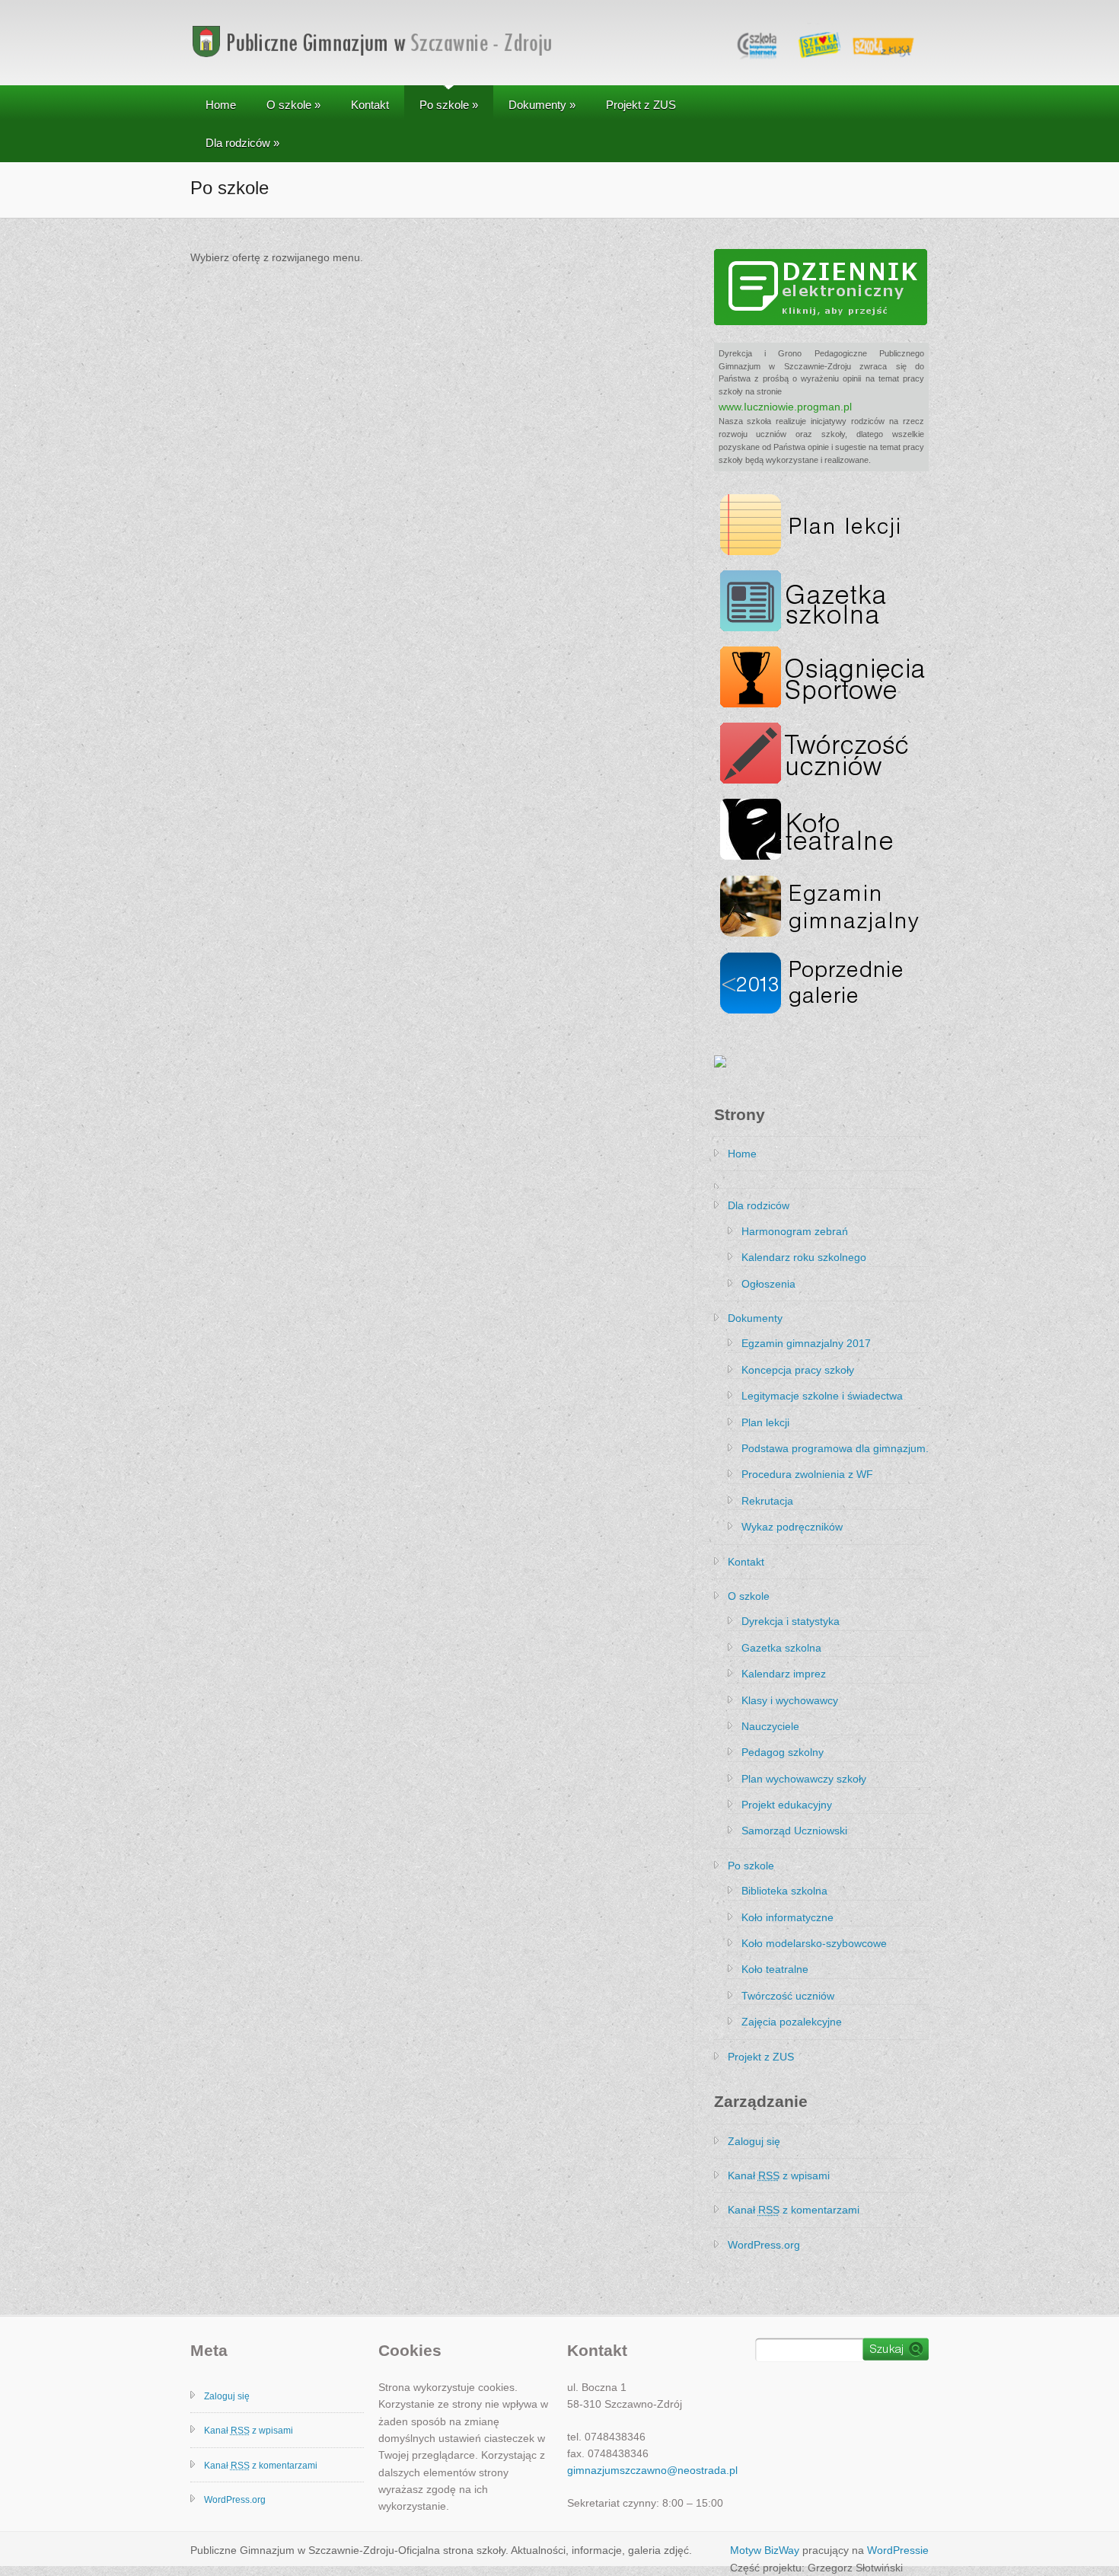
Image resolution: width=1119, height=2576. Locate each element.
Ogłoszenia (768, 1284)
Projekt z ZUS (641, 105)
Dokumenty (542, 105)
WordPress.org (764, 2245)
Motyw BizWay (765, 2550)
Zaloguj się (754, 2141)
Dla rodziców (242, 143)
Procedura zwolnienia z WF (807, 1474)
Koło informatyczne (787, 1917)
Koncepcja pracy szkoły (798, 1370)
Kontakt (370, 105)
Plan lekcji (765, 1422)
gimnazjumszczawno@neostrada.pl (652, 2470)
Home (221, 105)
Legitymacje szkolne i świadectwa (822, 1396)
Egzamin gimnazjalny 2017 (806, 1343)
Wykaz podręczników (792, 1527)
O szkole (293, 105)
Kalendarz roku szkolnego (804, 1257)
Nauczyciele (770, 1726)
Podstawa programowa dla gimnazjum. (835, 1448)
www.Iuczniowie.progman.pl (785, 407)
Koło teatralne (775, 1969)
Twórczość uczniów (788, 1996)
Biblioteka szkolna (784, 1891)
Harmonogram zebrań (795, 1231)
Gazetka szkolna (781, 1648)
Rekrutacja (767, 1501)
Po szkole (449, 105)
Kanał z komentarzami (794, 2210)
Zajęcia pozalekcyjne (792, 2022)
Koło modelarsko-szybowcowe (814, 1943)
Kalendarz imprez (784, 1674)
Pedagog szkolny (783, 1752)
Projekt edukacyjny (787, 1805)
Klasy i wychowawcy (790, 1700)
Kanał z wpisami (779, 2175)
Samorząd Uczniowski (794, 1831)
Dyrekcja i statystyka (791, 1621)
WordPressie (898, 2550)
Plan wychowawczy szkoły (804, 1779)
